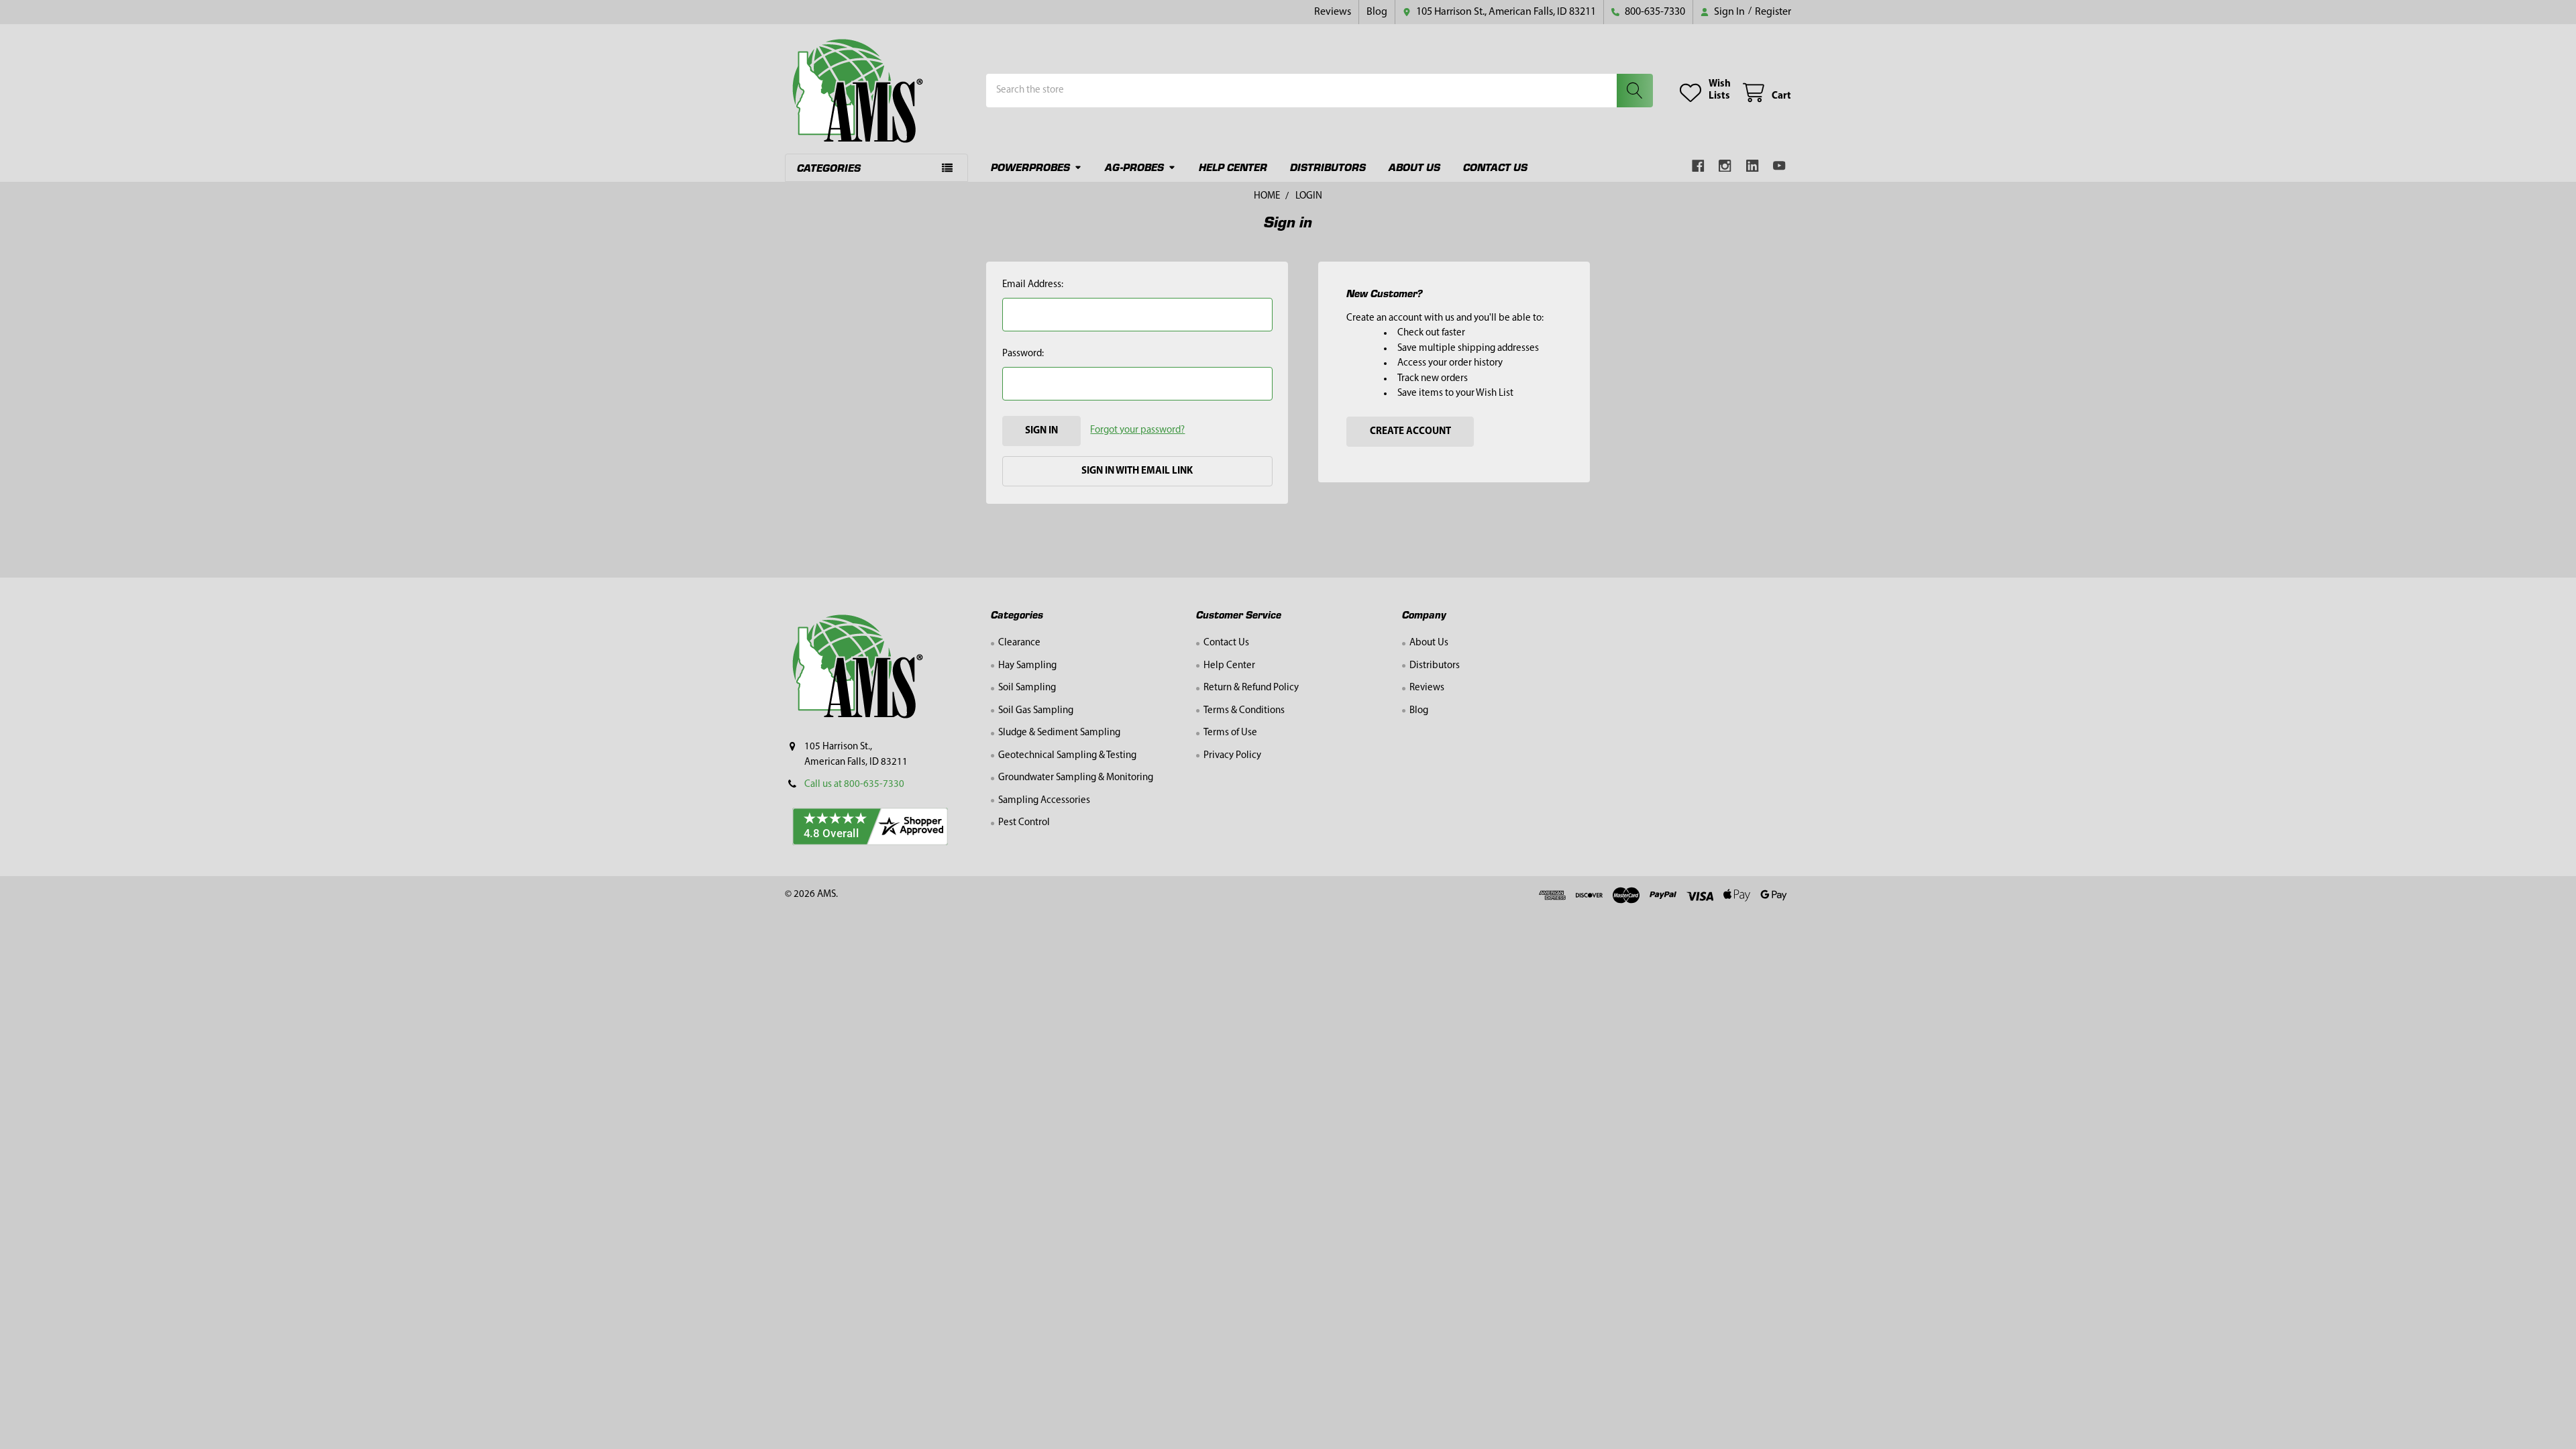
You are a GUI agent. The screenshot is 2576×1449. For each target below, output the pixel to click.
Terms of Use (1230, 733)
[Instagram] (1726, 166)
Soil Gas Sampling (1036, 711)
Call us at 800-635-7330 (854, 785)
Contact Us (1495, 167)
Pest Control (1024, 823)
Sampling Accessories (1044, 801)
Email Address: (1033, 285)
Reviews (1333, 12)
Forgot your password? (1137, 430)
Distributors (1328, 167)
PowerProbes (1030, 167)
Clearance (1019, 643)
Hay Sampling (1027, 666)
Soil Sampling (1027, 688)
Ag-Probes (1134, 167)
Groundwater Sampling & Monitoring (1076, 778)
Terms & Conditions (1244, 711)
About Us (1414, 167)
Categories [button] (829, 167)
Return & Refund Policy (1251, 688)
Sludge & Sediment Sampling (1059, 733)
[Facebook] (1698, 166)
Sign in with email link (1137, 471)
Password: (1023, 354)
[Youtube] (1780, 166)
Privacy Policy (1232, 756)
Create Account (1410, 432)
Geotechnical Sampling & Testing (1067, 756)
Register (1773, 12)
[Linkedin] (1753, 166)
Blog (1377, 12)
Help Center (1233, 167)
